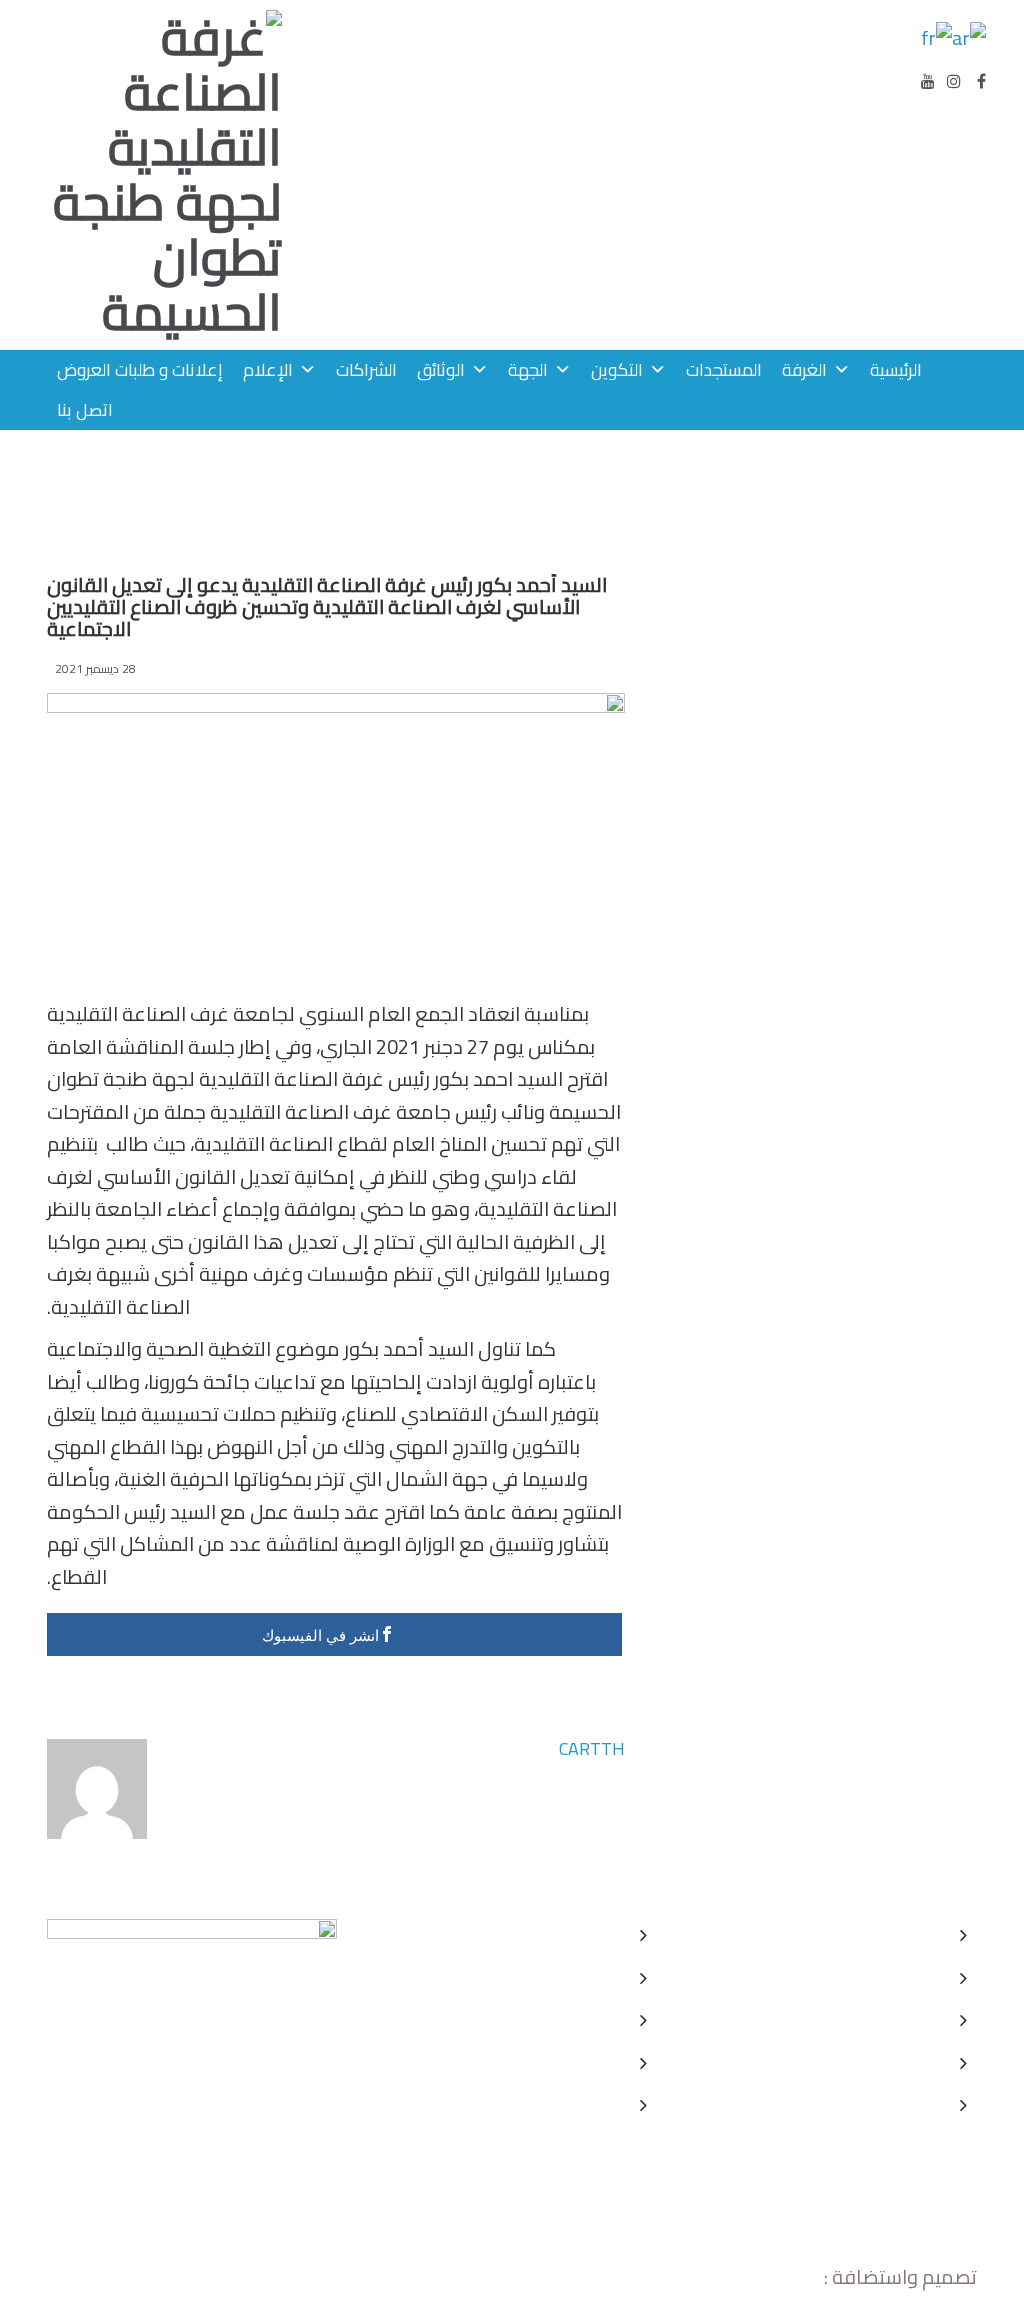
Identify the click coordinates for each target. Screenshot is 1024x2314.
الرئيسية (896, 369)
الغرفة (804, 369)
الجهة (528, 369)
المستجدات (724, 369)
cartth (592, 1748)
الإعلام (268, 369)
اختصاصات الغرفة (569, 1977)
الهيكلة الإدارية (578, 2104)
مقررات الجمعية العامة (866, 1977)
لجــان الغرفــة (582, 2062)
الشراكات (366, 369)
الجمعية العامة (577, 2019)
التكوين (617, 369)
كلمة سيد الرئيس (570, 1934)
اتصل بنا (85, 409)
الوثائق (441, 369)
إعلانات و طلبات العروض (140, 369)
